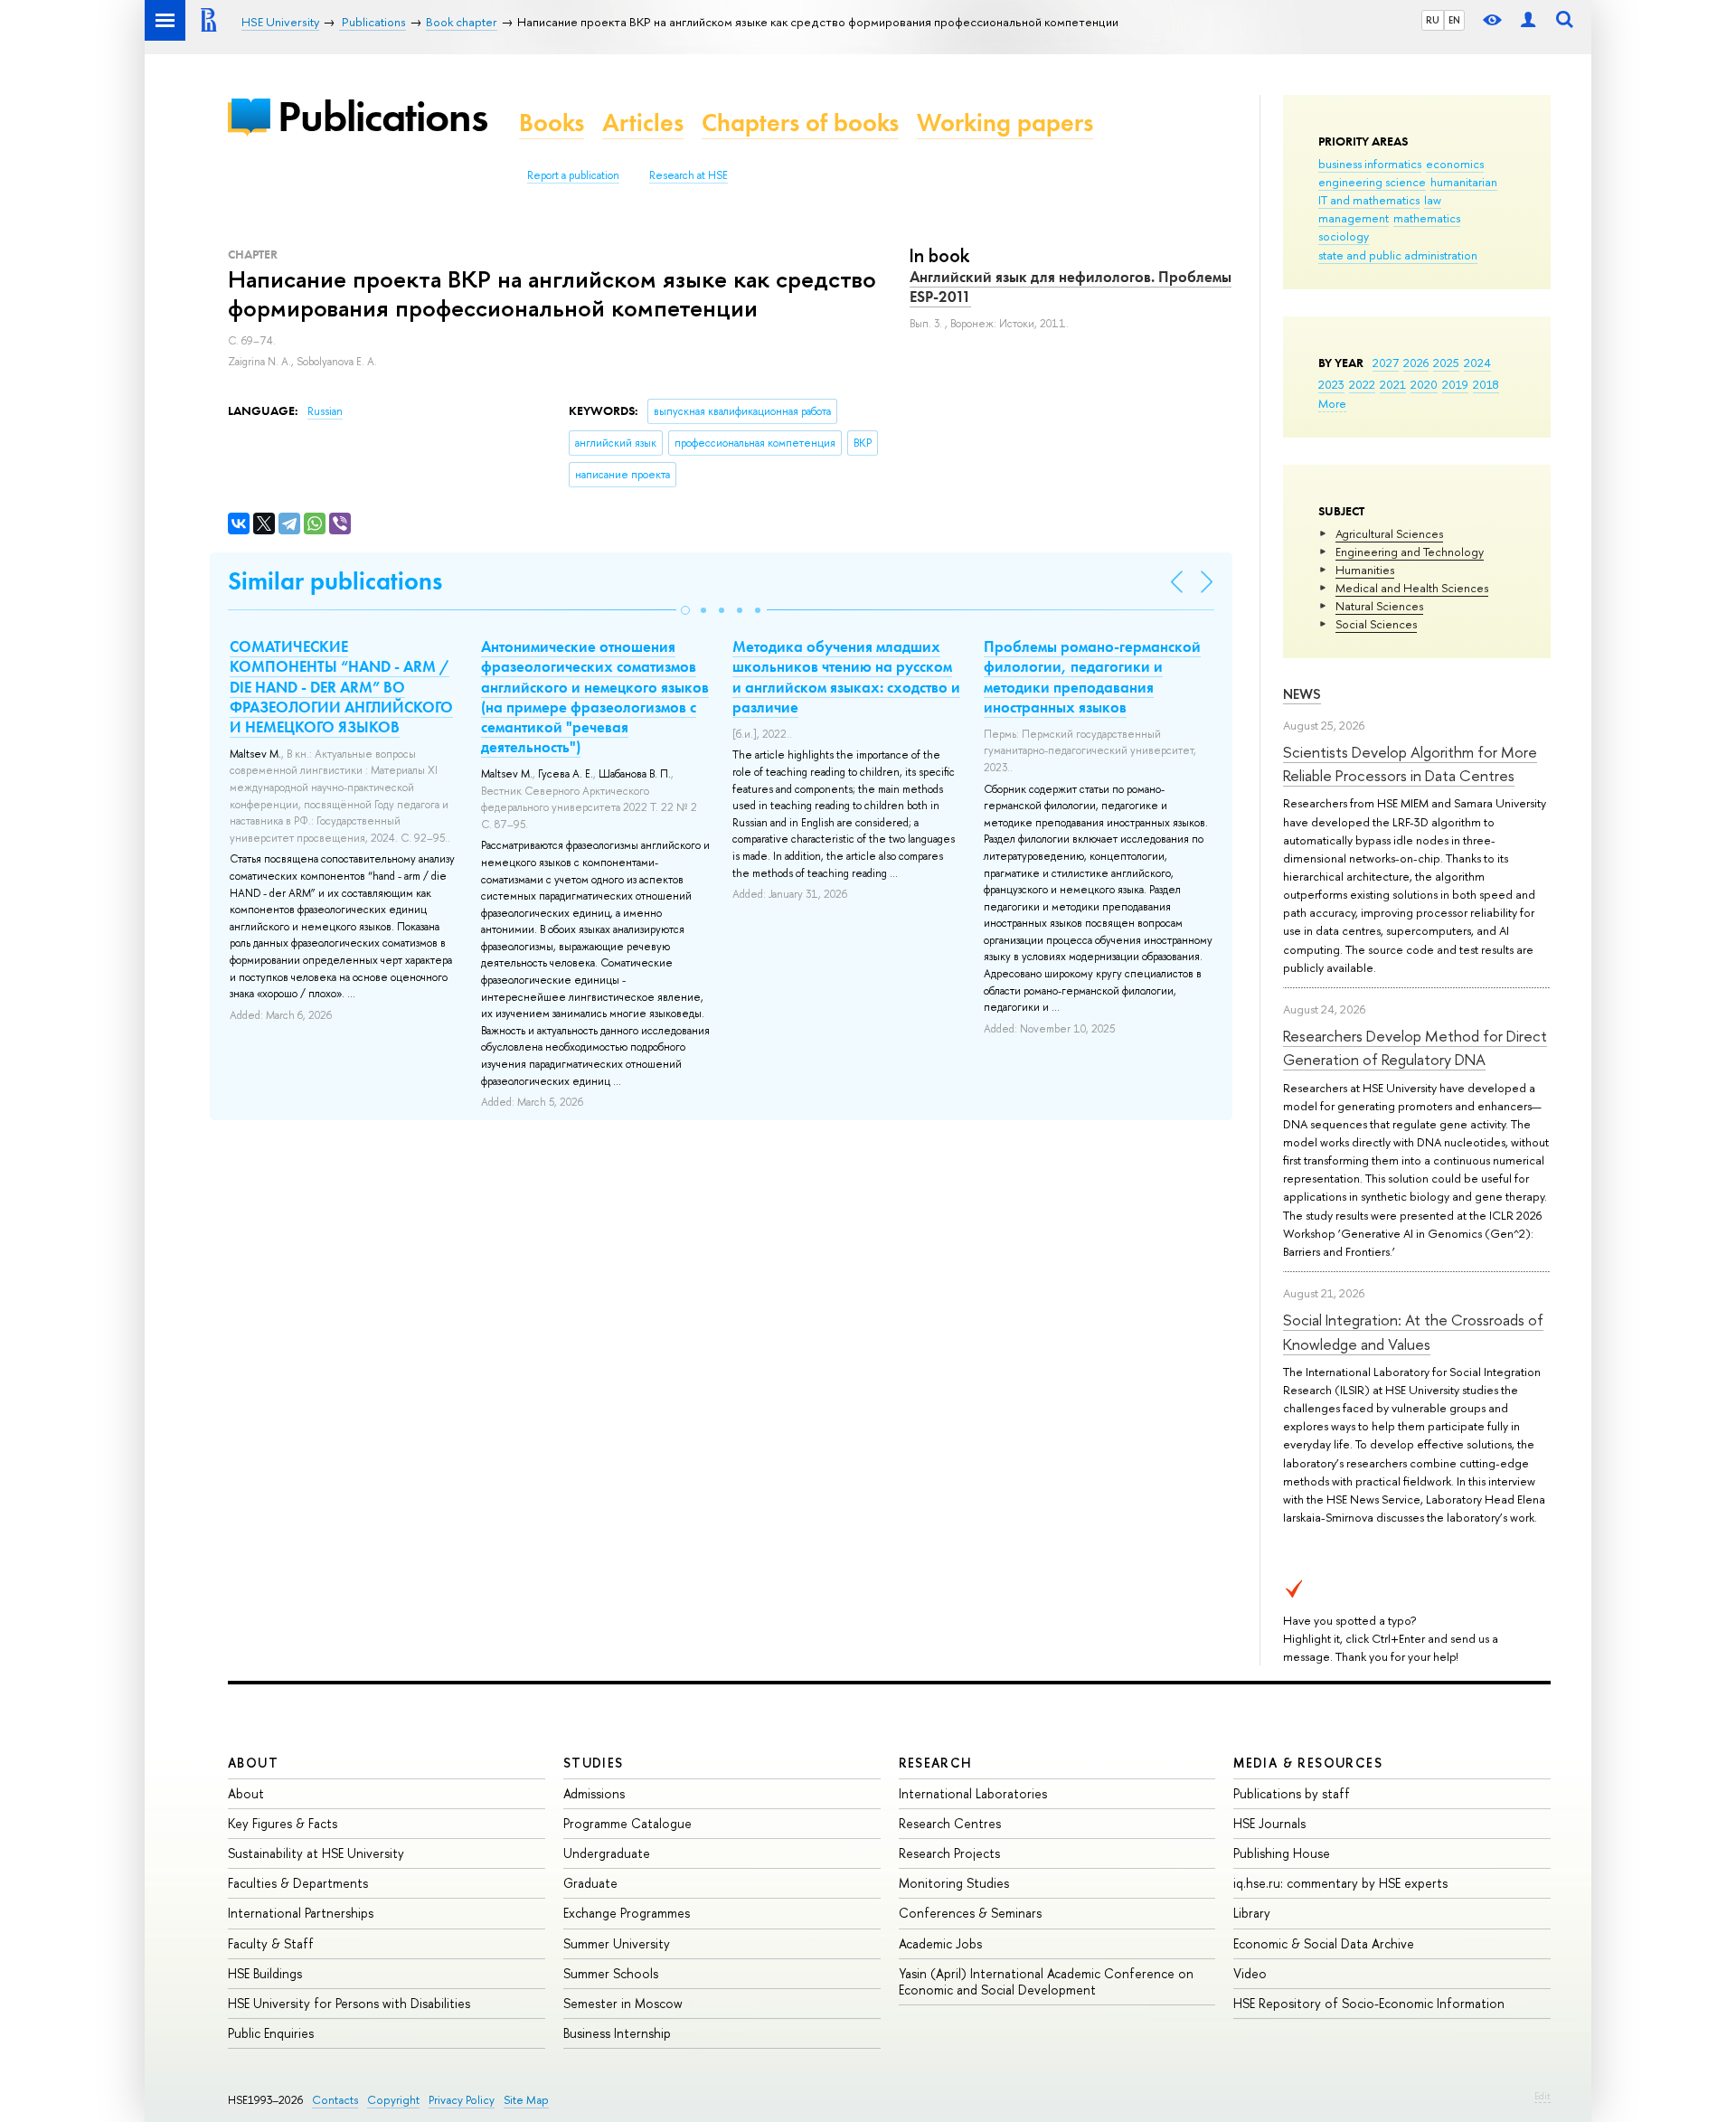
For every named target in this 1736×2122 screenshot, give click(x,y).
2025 (1446, 363)
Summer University (617, 1943)
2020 (1424, 384)
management (1354, 218)
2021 (1393, 384)
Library (1252, 1913)
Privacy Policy (462, 2100)
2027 (1386, 363)
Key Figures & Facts (283, 1823)
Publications (382, 116)
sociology (1344, 236)
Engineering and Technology (1410, 552)
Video (1250, 1973)
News (1302, 694)
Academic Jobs (940, 1943)
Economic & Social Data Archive (1324, 1943)
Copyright (393, 2100)
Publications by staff (1292, 1793)
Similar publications (335, 581)
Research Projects (949, 1853)
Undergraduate (607, 1853)
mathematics (1427, 218)
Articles (643, 123)
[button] (685, 610)
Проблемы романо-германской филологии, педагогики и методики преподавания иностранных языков (1092, 676)
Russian (325, 411)
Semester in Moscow (623, 2003)
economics (1455, 164)
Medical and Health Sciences (1412, 588)
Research (936, 1763)
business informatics (1370, 164)
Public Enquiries (271, 2033)
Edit (1543, 2096)
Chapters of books (800, 123)
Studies (594, 1763)
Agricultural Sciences (1389, 533)
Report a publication (573, 175)
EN (1454, 20)
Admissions (594, 1793)
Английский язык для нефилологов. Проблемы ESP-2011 (1071, 287)
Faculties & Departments (298, 1883)
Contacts (335, 2100)
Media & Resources (1308, 1763)
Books (552, 123)
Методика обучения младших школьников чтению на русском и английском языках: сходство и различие (846, 676)
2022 (1362, 384)
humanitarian (1464, 182)
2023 (1331, 384)
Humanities (1365, 570)
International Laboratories (973, 1793)
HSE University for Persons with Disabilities (349, 2003)
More (1332, 403)
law (1433, 200)
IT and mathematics (1369, 200)
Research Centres (950, 1823)
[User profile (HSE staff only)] (1528, 20)
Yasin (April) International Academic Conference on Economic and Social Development (1046, 1981)
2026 (1416, 363)
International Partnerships (301, 1913)
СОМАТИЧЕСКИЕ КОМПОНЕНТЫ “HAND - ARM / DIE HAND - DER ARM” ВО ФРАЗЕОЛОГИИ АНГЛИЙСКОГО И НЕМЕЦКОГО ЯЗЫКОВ (341, 686)
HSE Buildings (265, 1973)
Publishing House (1282, 1853)
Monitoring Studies (954, 1883)
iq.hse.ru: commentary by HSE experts (1340, 1883)
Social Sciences (1376, 624)
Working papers (1005, 123)
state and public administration (1398, 255)
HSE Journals (1269, 1823)
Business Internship (617, 2033)
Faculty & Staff (271, 1943)
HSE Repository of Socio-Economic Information (1369, 2003)
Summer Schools (611, 1973)
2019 (1455, 384)
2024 (1477, 363)
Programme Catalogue (627, 1823)
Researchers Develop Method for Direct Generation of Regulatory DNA (1415, 1047)
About (253, 1763)
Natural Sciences (1379, 606)
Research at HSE (689, 175)
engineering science (1372, 182)
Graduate (590, 1883)
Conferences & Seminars (970, 1913)
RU (1433, 20)
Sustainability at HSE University (316, 1853)
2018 (1486, 384)
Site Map (526, 2100)
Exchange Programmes (627, 1913)
